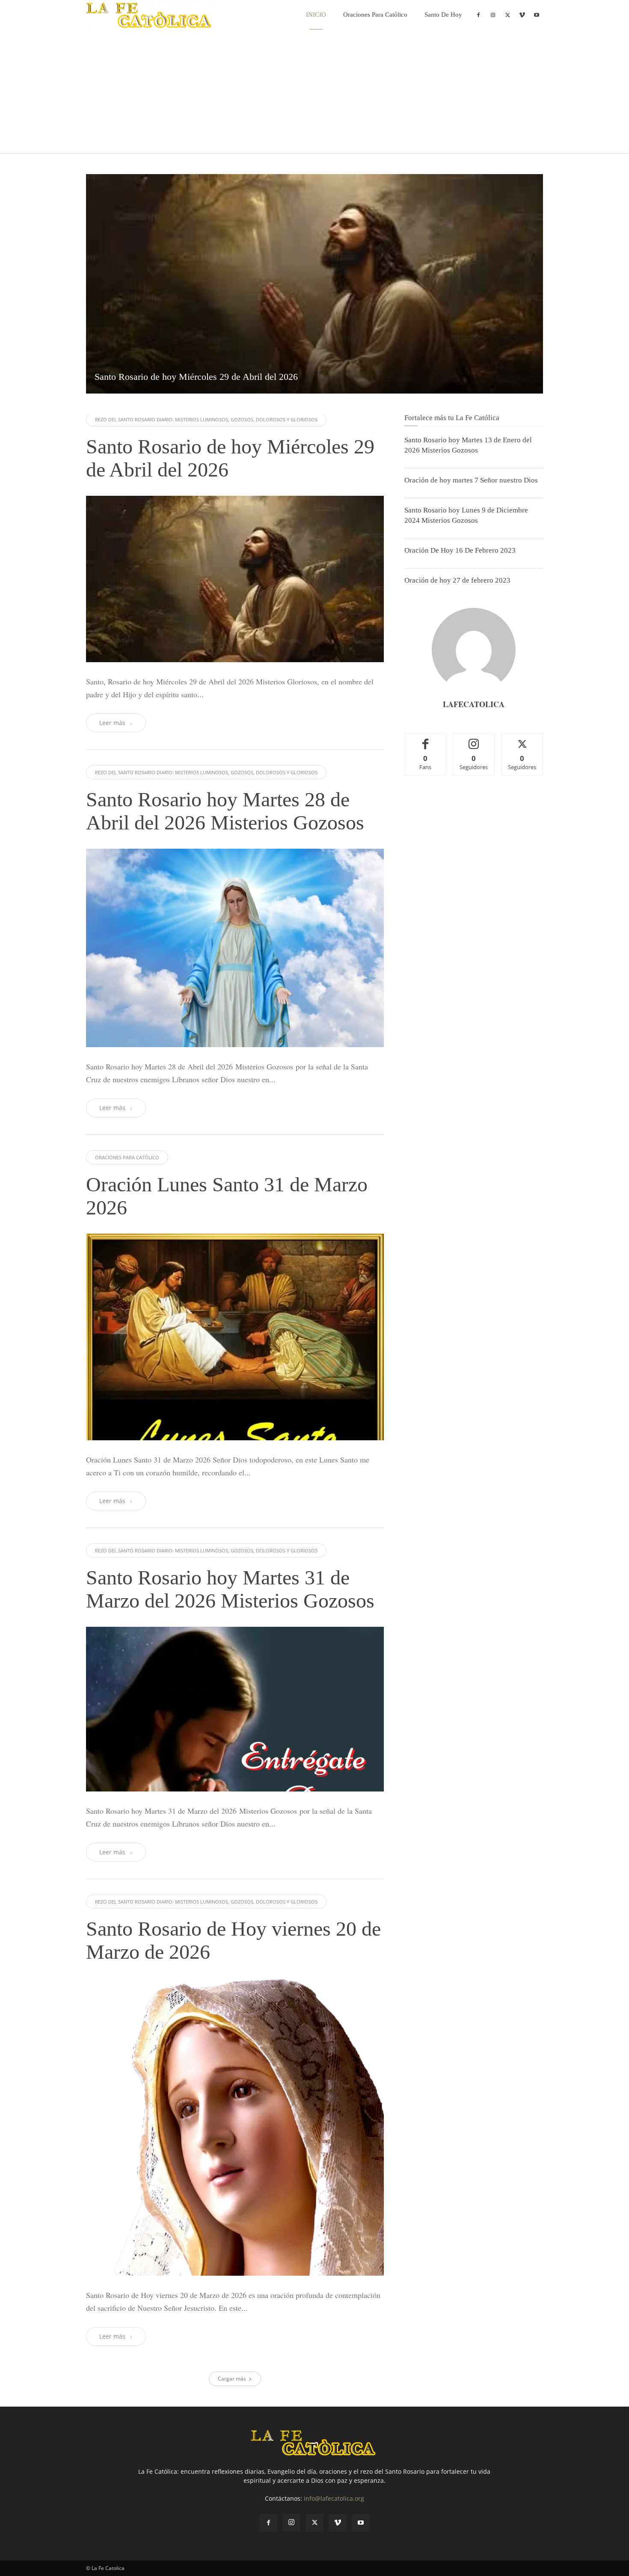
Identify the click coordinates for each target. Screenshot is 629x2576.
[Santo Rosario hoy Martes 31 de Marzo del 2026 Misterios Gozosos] (235, 1709)
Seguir (474, 739)
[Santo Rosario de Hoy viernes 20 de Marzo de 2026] (235, 2127)
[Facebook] (478, 15)
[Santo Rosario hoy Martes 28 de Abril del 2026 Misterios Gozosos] (235, 948)
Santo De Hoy (443, 15)
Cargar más (232, 2379)
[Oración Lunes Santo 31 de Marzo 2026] (235, 1337)
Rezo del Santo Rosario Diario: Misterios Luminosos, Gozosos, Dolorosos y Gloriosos (206, 419)
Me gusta (426, 739)
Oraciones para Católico (375, 15)
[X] (507, 15)
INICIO (316, 15)
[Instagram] (493, 15)
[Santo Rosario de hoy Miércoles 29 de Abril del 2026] (314, 284)
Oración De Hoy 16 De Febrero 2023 (460, 550)
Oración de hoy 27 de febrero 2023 (457, 580)
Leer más (112, 723)
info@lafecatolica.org (334, 2498)
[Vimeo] (522, 15)
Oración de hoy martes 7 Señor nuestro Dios (471, 480)
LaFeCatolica (474, 704)
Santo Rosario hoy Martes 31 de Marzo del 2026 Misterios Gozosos (230, 1589)
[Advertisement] (314, 93)
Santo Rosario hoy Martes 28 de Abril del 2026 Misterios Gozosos (225, 811)
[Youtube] (537, 15)
